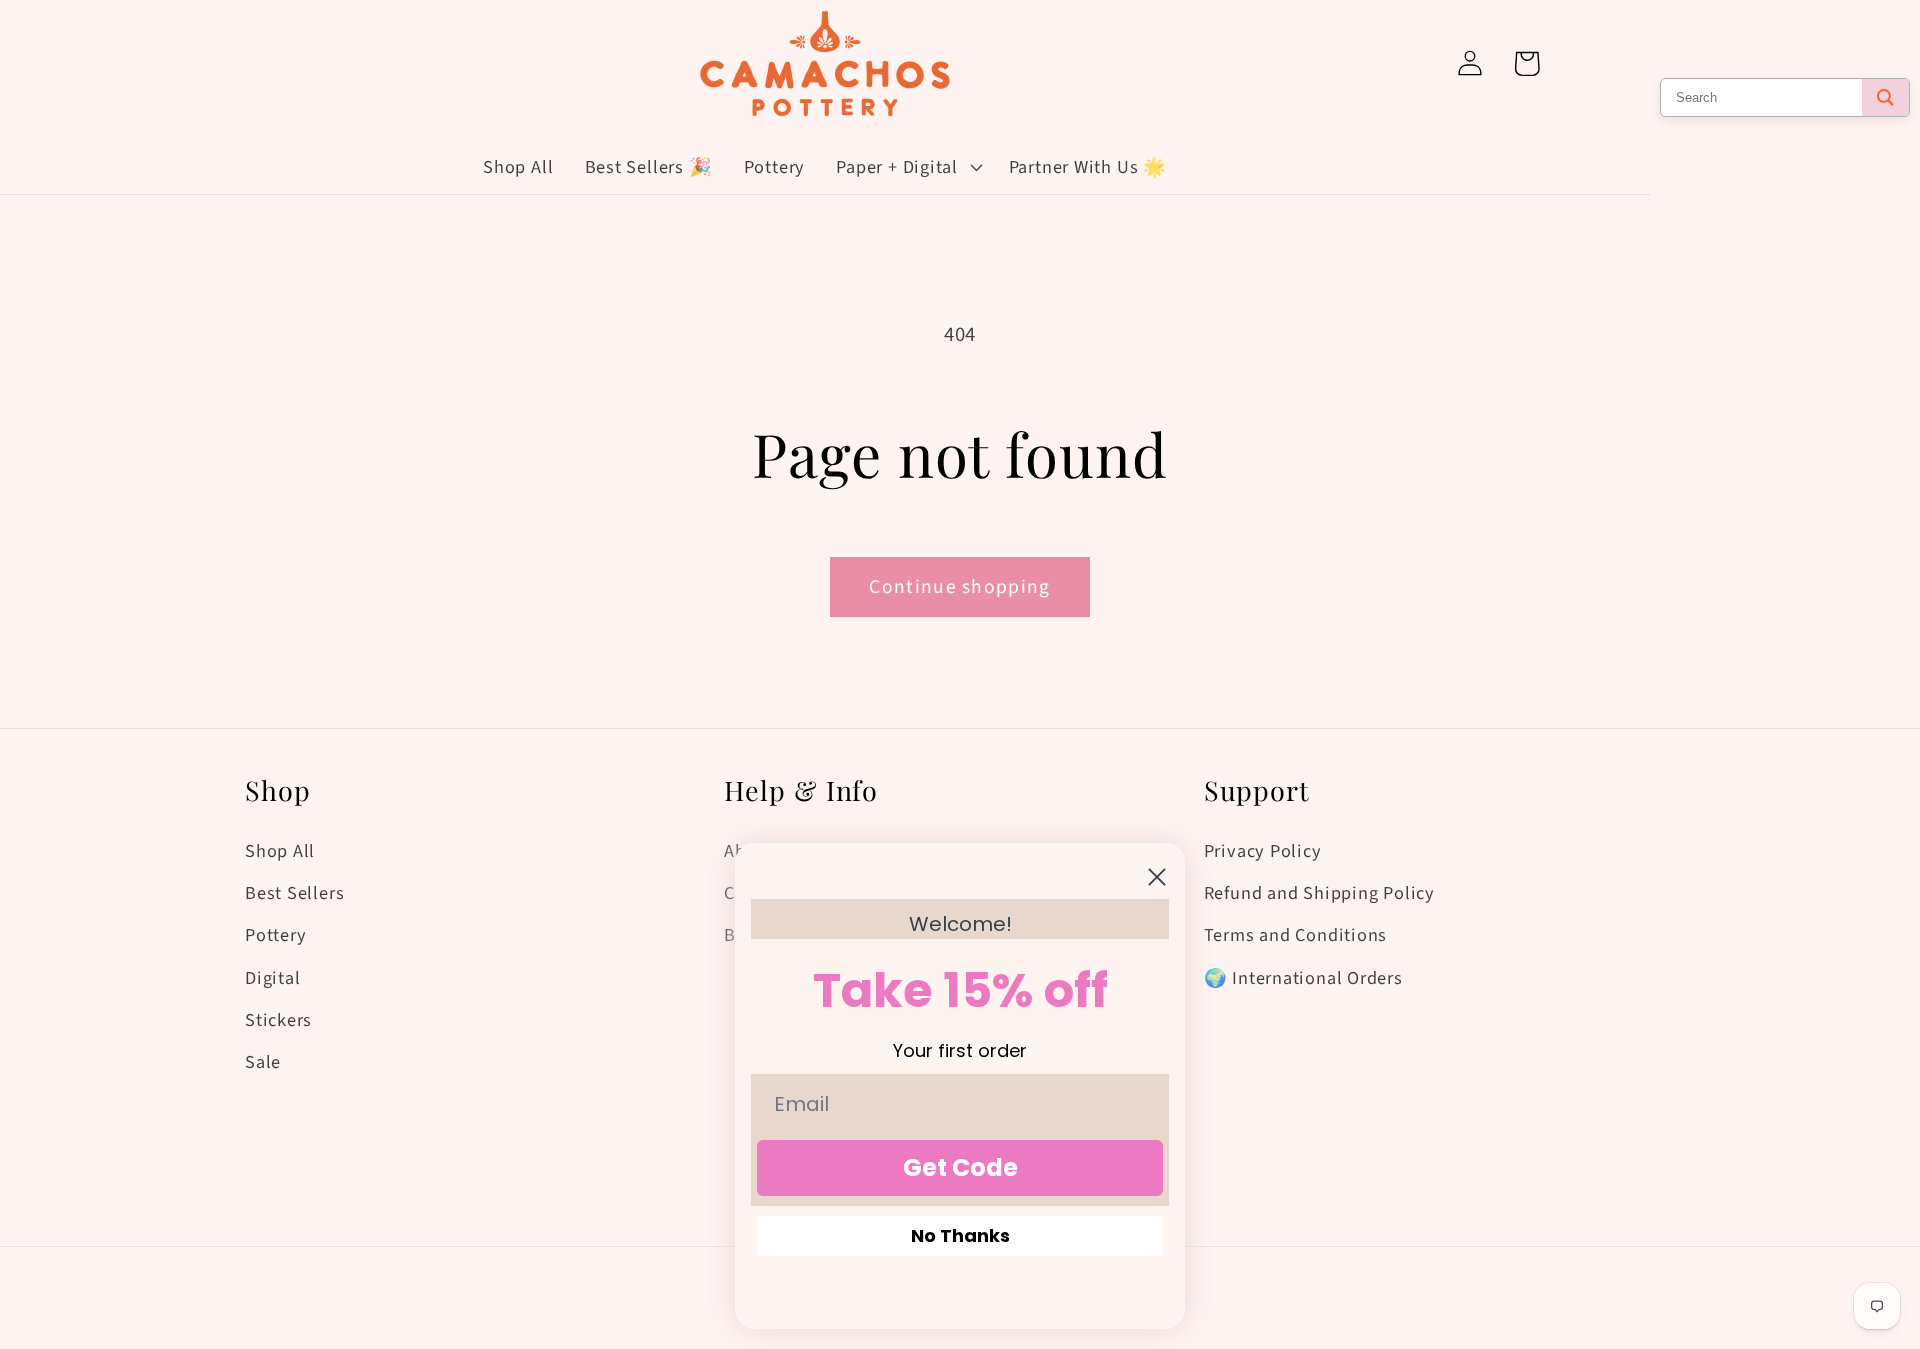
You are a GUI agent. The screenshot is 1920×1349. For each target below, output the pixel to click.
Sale (263, 1062)
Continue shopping (959, 587)
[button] (907, 167)
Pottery (275, 935)
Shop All (280, 851)
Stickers (278, 1020)
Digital (272, 978)
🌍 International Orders (1303, 978)
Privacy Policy (1263, 851)
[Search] (1885, 97)
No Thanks (960, 1235)
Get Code (960, 1167)
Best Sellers (294, 893)
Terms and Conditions (1296, 935)
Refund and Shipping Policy (1319, 893)
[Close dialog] (1157, 877)
